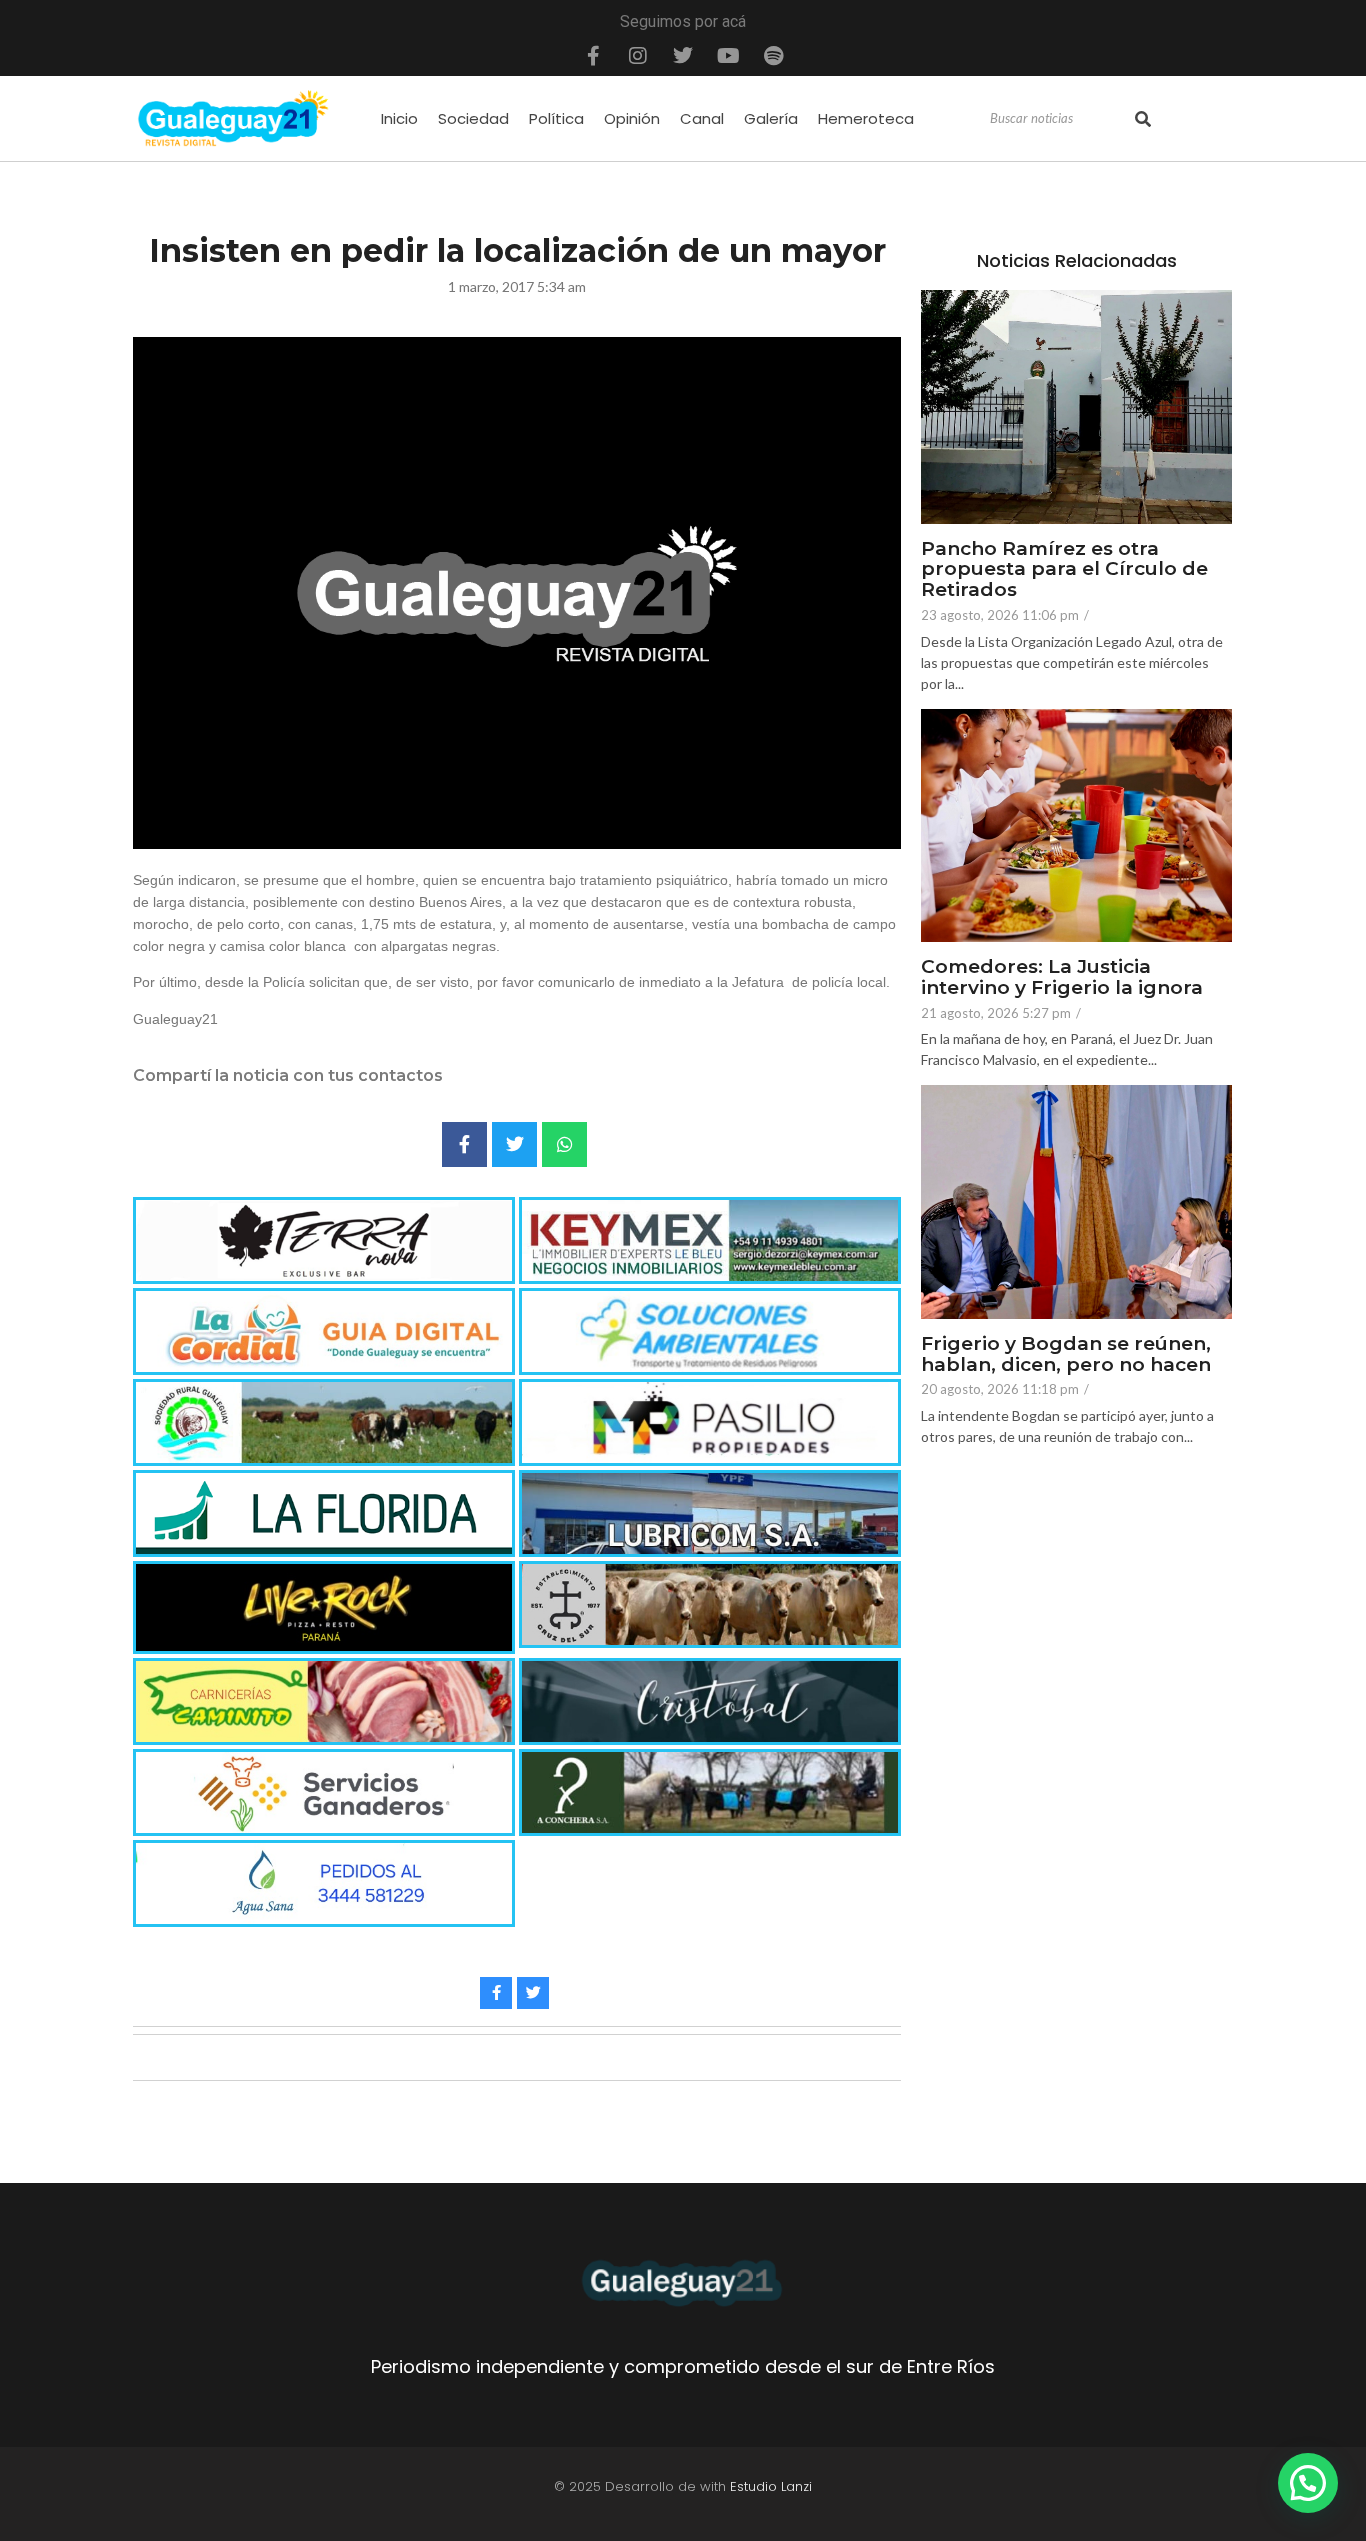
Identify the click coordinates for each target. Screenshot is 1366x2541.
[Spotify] (773, 56)
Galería (771, 118)
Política (556, 118)
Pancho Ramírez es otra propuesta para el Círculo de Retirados (1064, 570)
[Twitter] (683, 56)
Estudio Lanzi (771, 2486)
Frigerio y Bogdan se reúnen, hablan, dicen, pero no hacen (1066, 1355)
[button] (1308, 2483)
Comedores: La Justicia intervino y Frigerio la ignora (1062, 978)
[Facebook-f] (593, 56)
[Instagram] (638, 56)
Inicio (399, 118)
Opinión (632, 118)
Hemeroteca (866, 118)
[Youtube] (728, 56)
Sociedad (473, 118)
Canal (702, 118)
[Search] (1143, 119)
